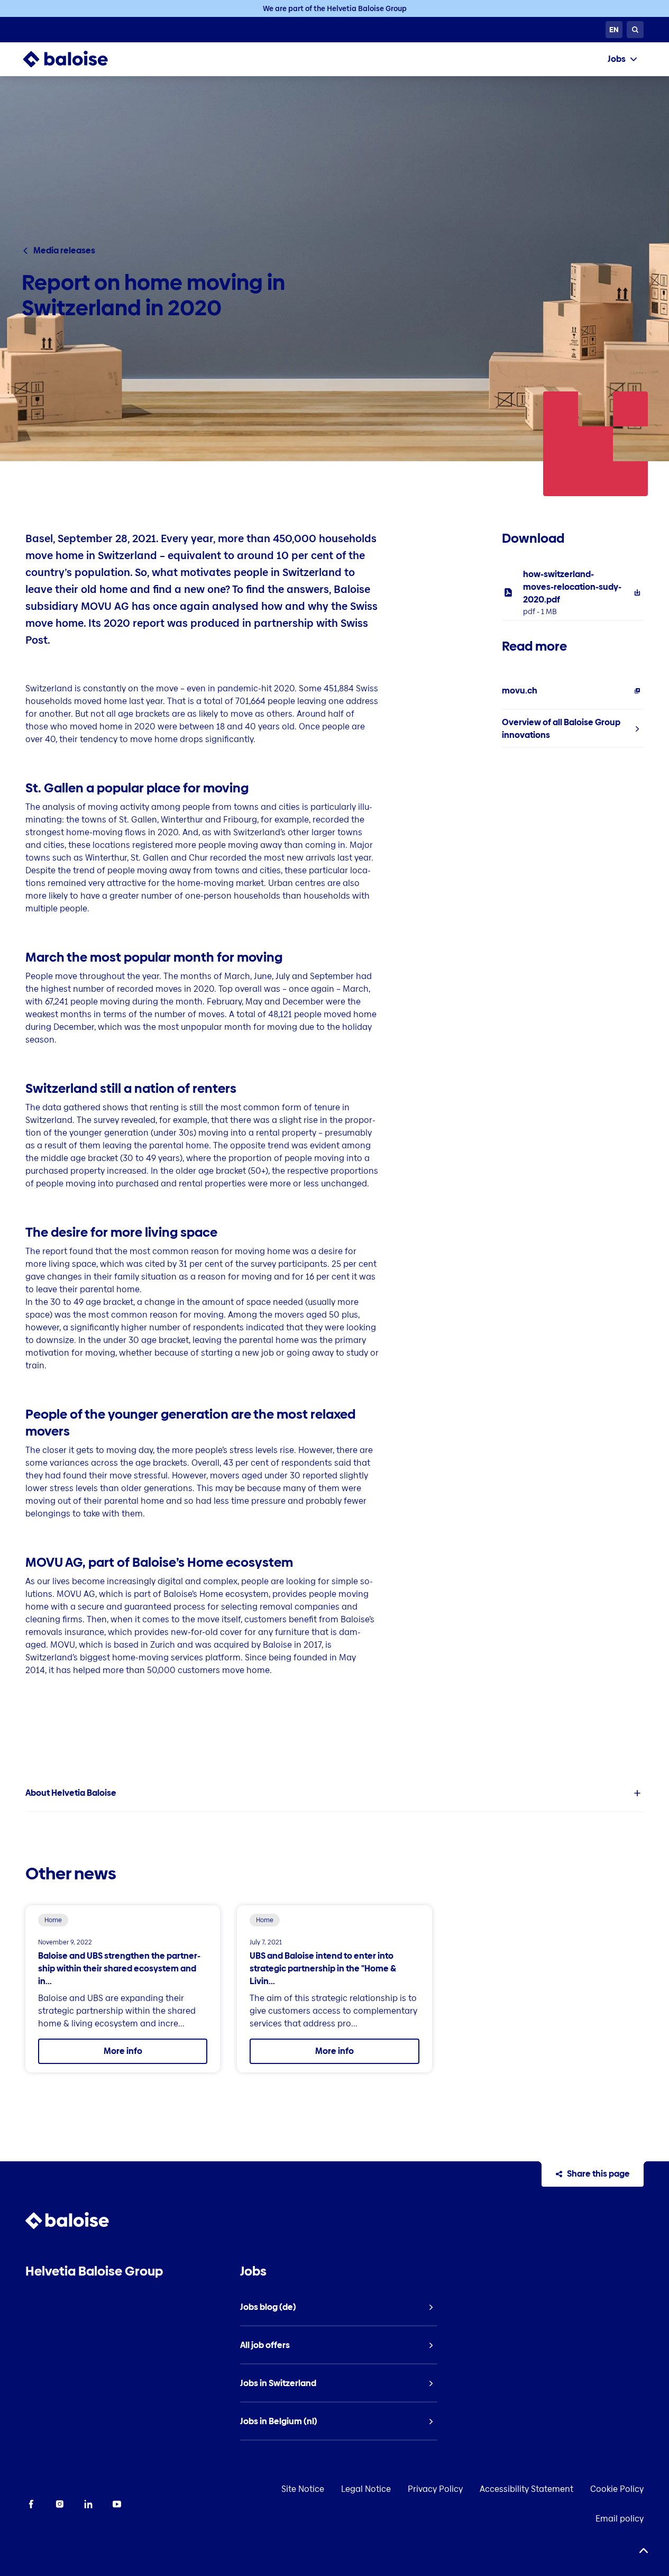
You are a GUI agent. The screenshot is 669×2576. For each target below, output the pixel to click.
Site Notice (303, 2489)
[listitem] (573, 592)
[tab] (622, 59)
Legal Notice (366, 2489)
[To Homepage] (76, 59)
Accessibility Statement (526, 2489)
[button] (335, 1793)
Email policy (620, 2519)
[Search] (635, 30)
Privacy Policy (435, 2489)
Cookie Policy (617, 2489)
